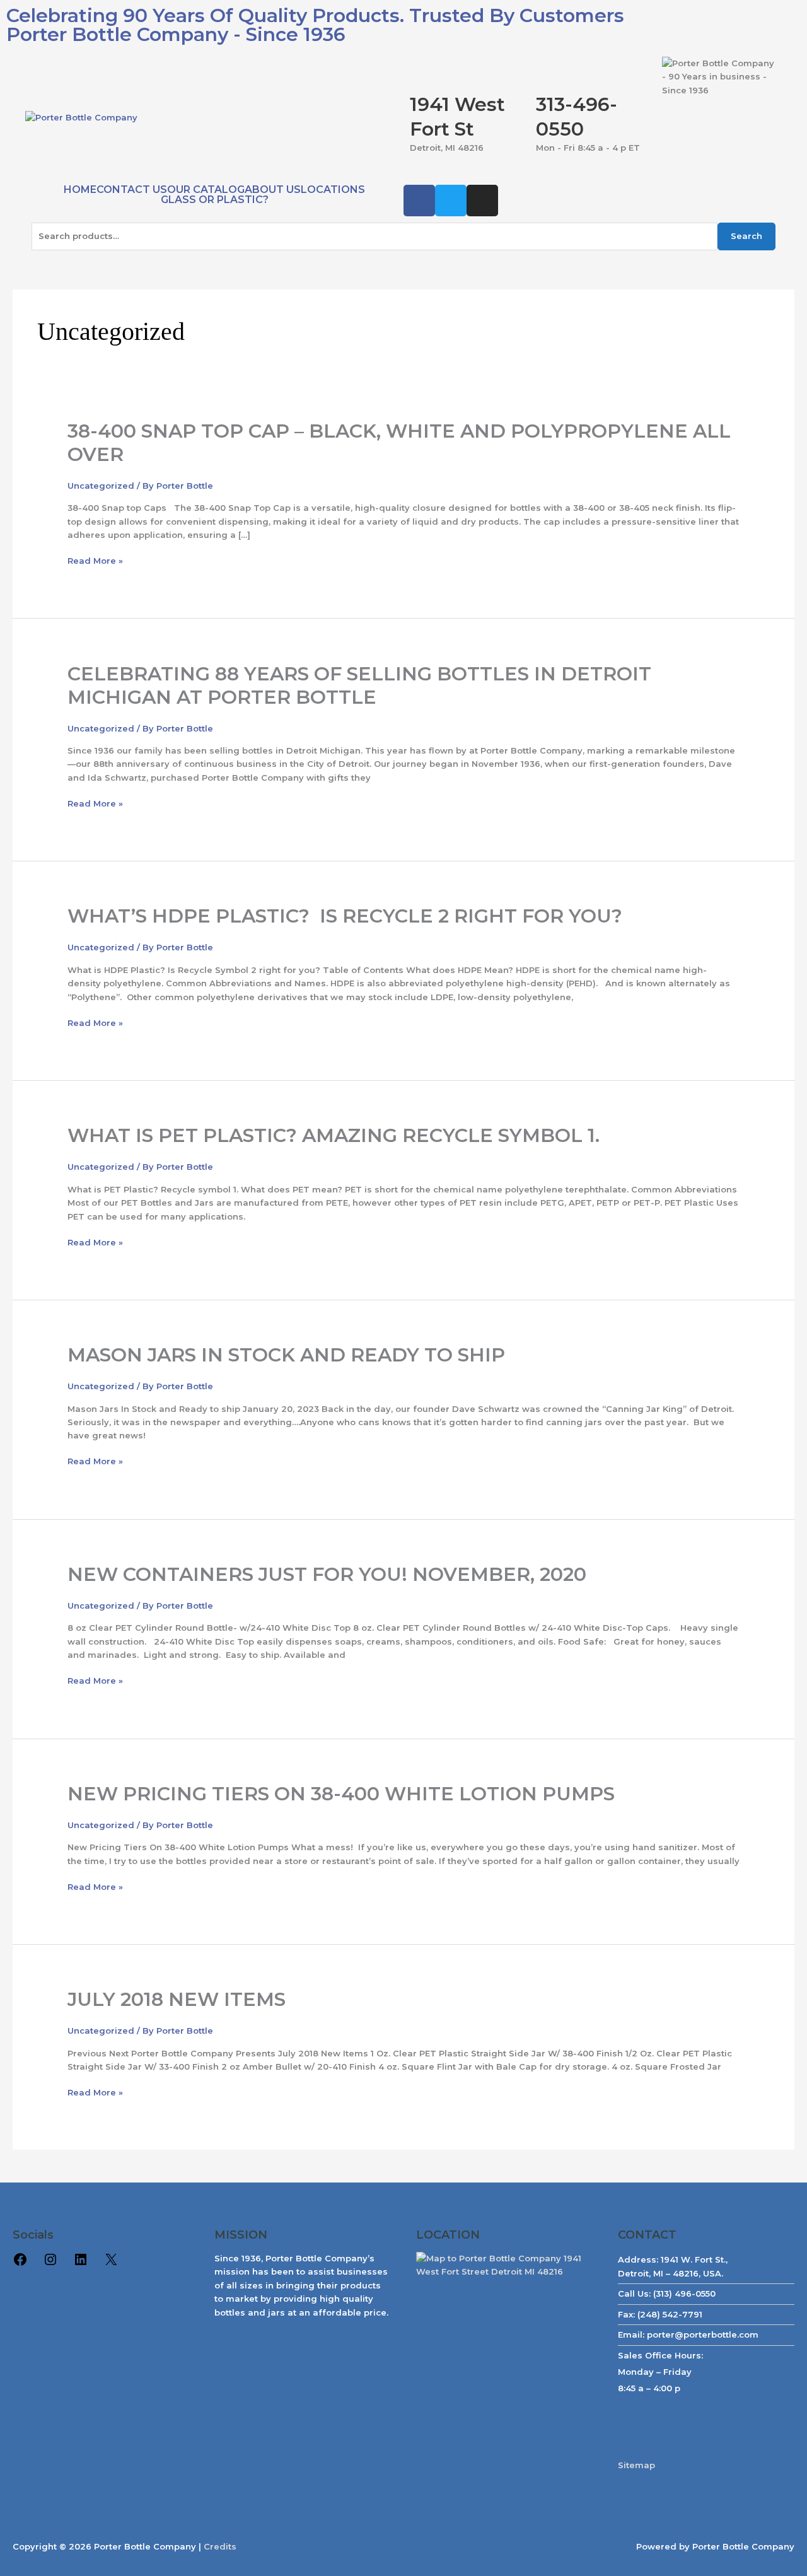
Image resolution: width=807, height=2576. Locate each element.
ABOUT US (273, 190)
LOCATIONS (333, 190)
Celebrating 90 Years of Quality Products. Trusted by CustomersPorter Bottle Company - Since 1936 (315, 25)
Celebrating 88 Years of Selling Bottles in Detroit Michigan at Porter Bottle (359, 685)
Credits (220, 2546)
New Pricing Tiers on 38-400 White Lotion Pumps (341, 1794)
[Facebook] (20, 2264)
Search (746, 236)
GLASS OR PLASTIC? (215, 200)
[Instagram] (50, 2264)
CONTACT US (132, 190)
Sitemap (636, 2465)
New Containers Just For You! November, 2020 (327, 1574)
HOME (80, 190)
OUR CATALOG (206, 190)
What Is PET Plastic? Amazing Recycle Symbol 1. (334, 1135)
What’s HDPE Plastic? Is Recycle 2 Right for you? (345, 916)
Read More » (95, 561)
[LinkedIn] (81, 2264)
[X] (111, 2264)
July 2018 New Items (177, 1999)
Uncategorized (101, 486)
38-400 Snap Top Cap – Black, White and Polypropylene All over (399, 443)
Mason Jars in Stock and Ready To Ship (286, 1355)
